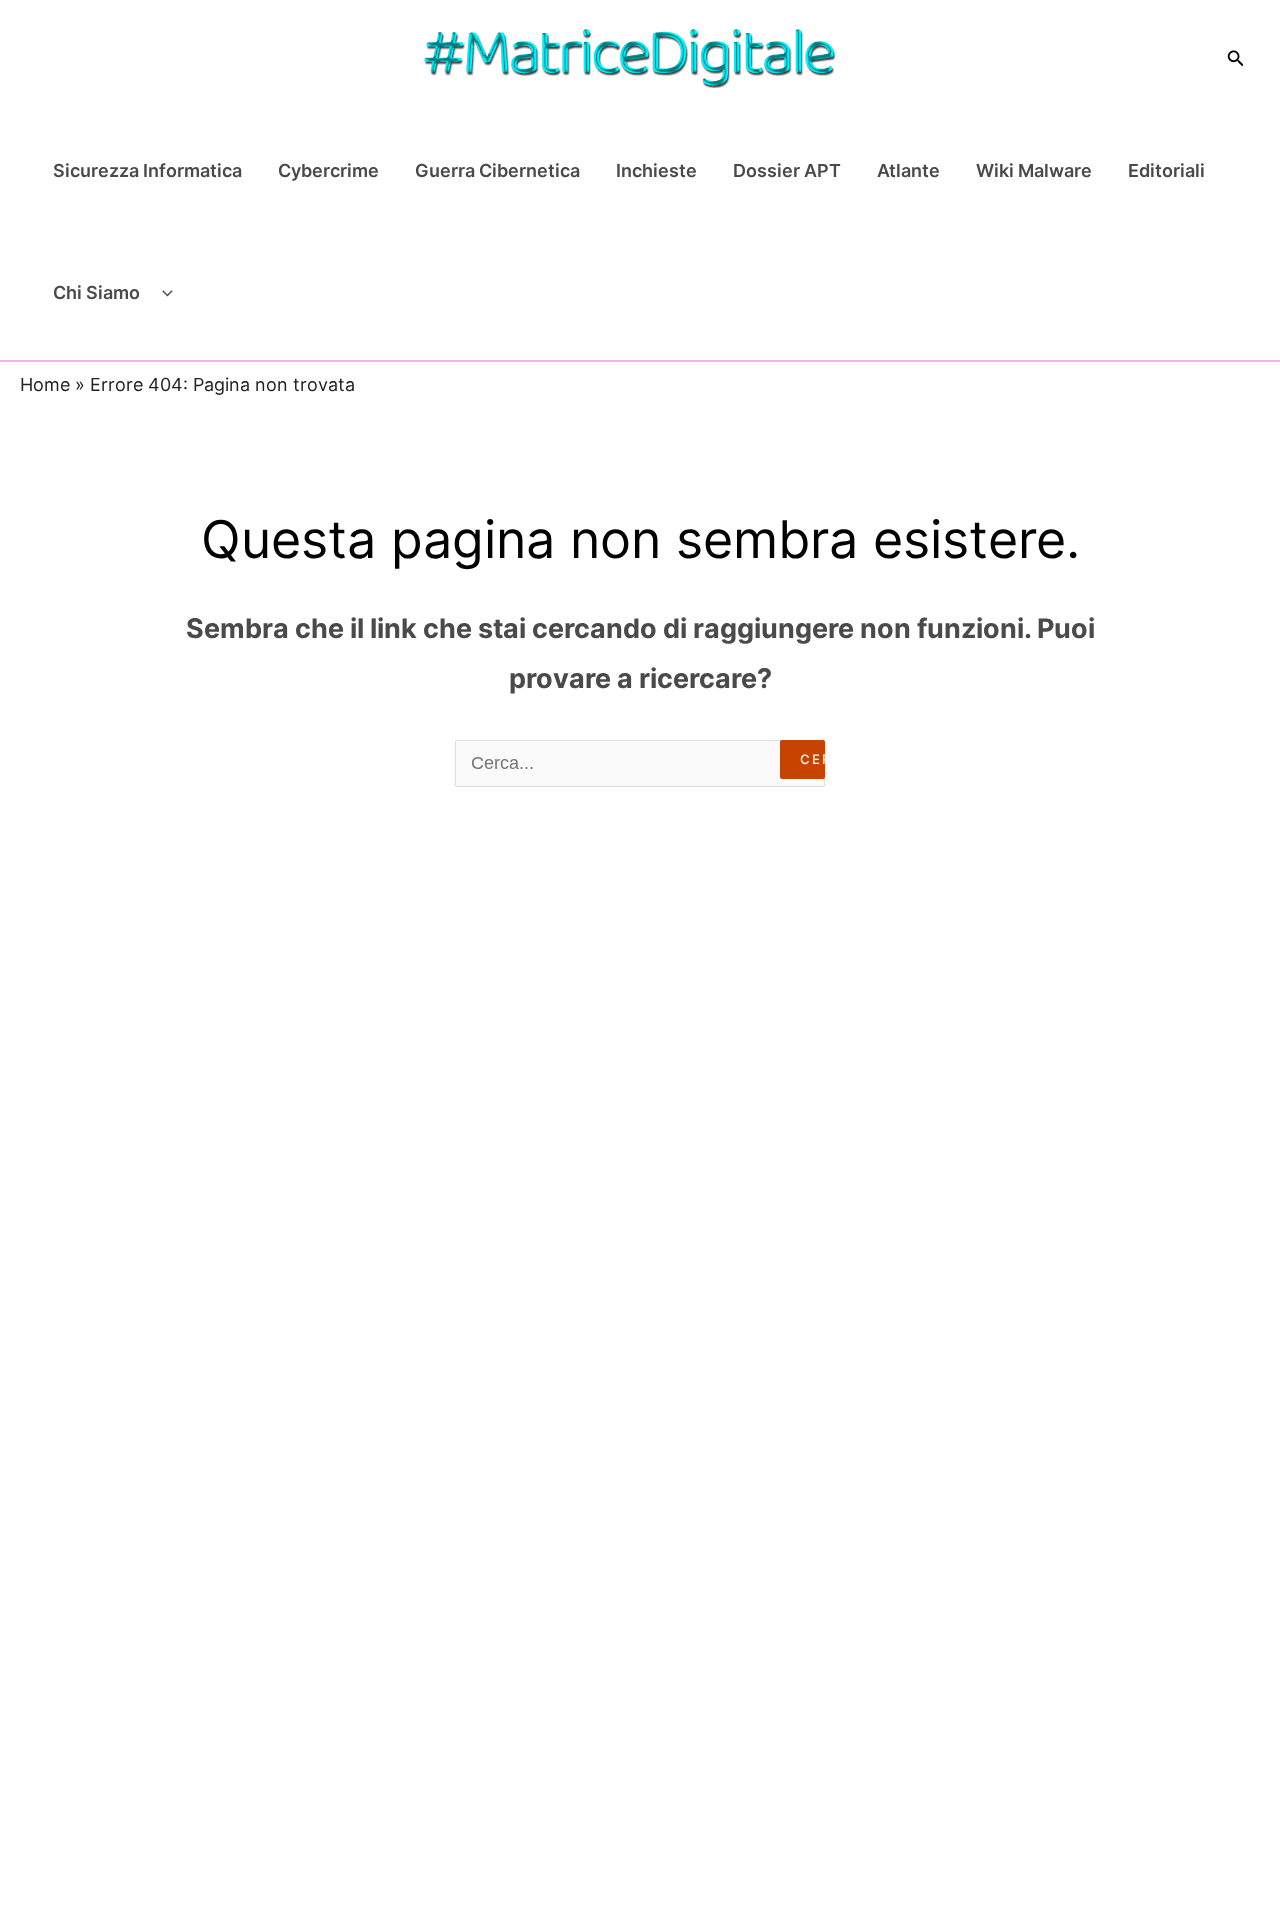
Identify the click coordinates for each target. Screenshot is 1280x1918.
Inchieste (656, 170)
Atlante (908, 170)
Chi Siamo (96, 292)
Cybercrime (328, 170)
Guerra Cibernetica (497, 170)
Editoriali (1166, 170)
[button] (1236, 58)
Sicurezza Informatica (147, 170)
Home (45, 384)
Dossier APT (787, 170)
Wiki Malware (1034, 170)
